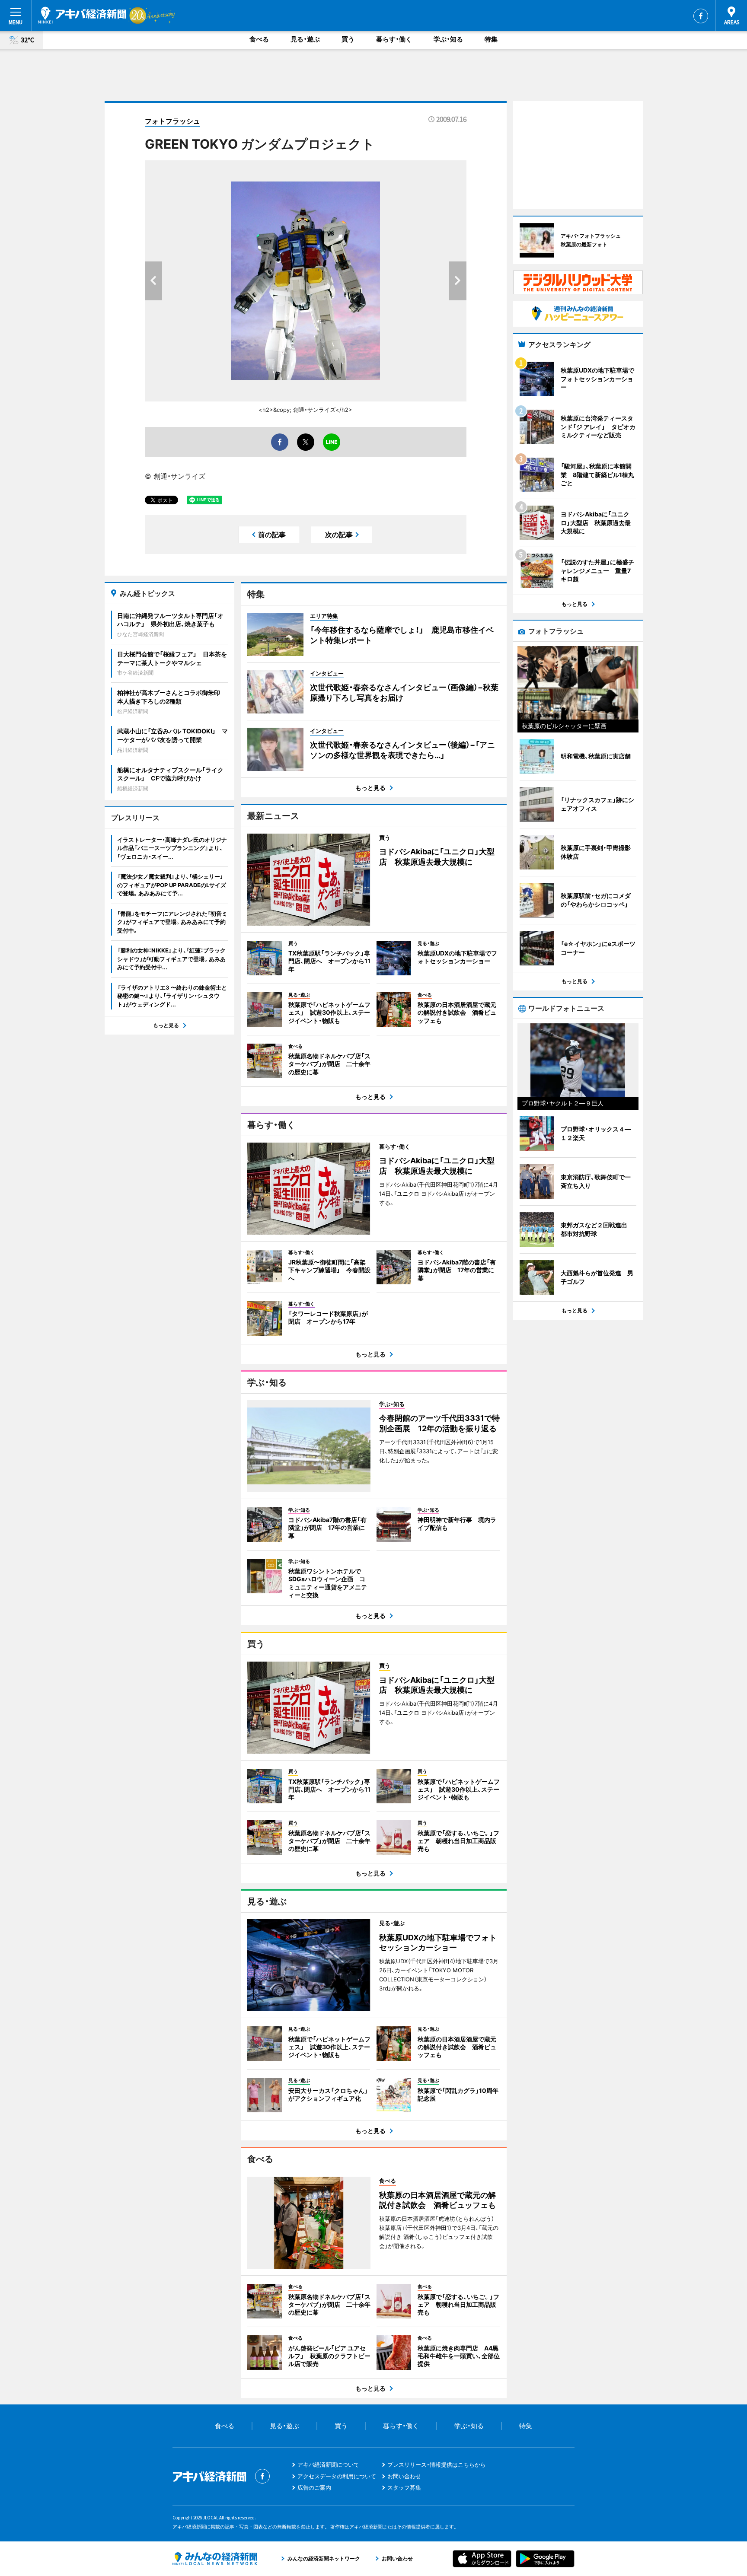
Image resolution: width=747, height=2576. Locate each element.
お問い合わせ (404, 2476)
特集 (491, 39)
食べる (259, 39)
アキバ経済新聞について (328, 2465)
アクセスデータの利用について (337, 2476)
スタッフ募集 (404, 2487)
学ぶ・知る (448, 39)
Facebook (701, 16)
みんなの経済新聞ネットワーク (215, 2559)
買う (348, 39)
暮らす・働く (394, 39)
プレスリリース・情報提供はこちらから (437, 2465)
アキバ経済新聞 (82, 15)
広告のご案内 (314, 2487)
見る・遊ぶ (305, 39)
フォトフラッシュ (172, 121)
